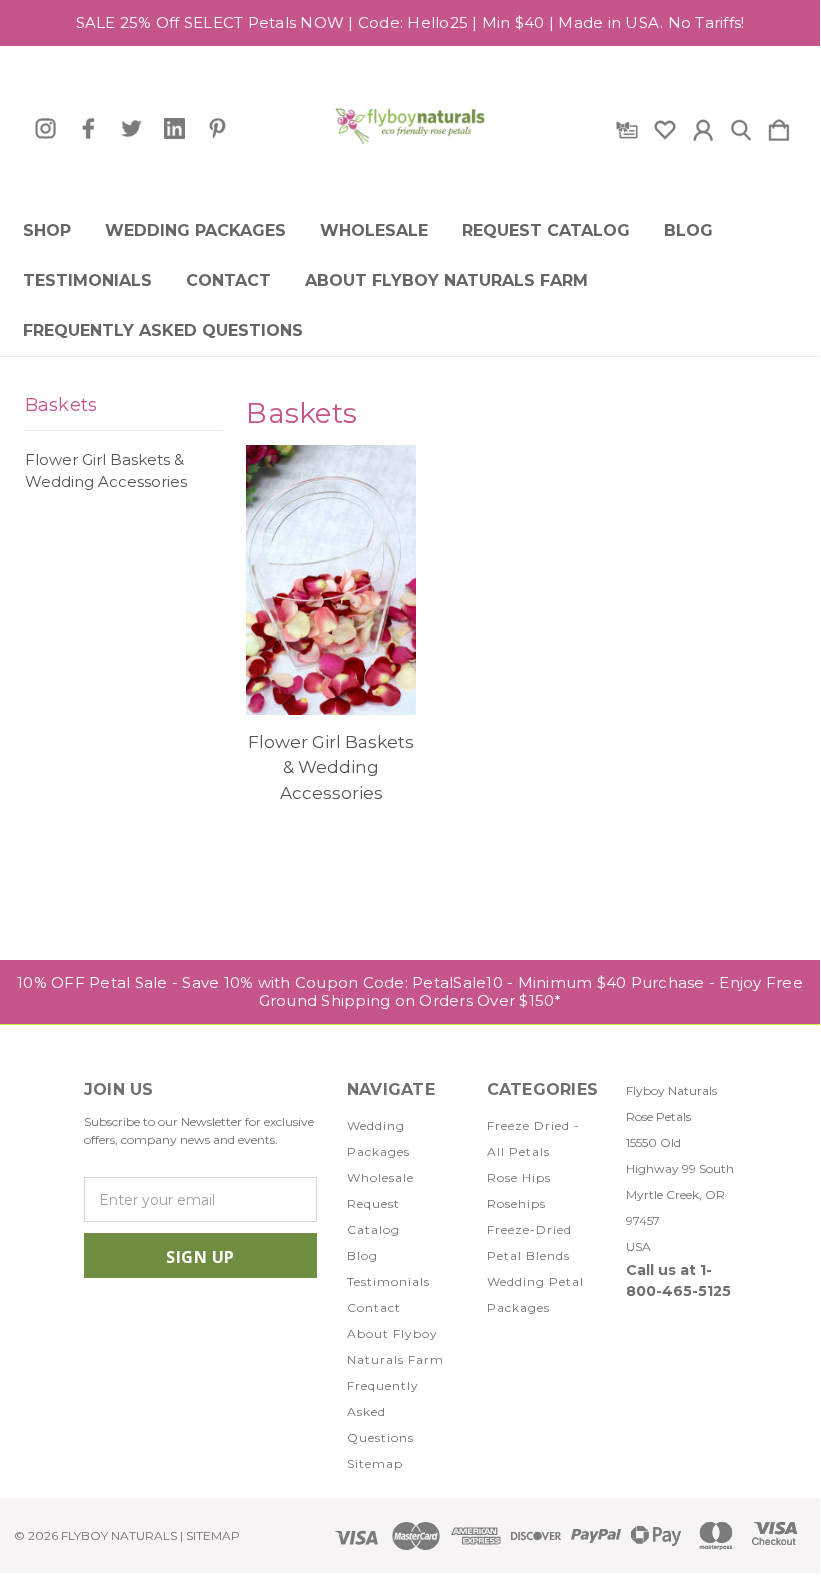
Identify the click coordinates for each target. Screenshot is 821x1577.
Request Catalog (546, 231)
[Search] (741, 126)
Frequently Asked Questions (163, 331)
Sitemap (375, 1463)
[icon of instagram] (45, 128)
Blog (688, 231)
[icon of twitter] (131, 128)
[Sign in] (703, 126)
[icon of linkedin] (174, 128)
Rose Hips (519, 1177)
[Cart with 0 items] (779, 126)
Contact (228, 281)
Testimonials (87, 281)
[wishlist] (665, 126)
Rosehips (516, 1203)
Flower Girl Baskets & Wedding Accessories (106, 471)
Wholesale (374, 231)
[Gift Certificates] (627, 126)
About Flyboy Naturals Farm (446, 281)
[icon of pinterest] (217, 128)
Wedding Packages (195, 231)
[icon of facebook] (88, 128)
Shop (47, 231)
